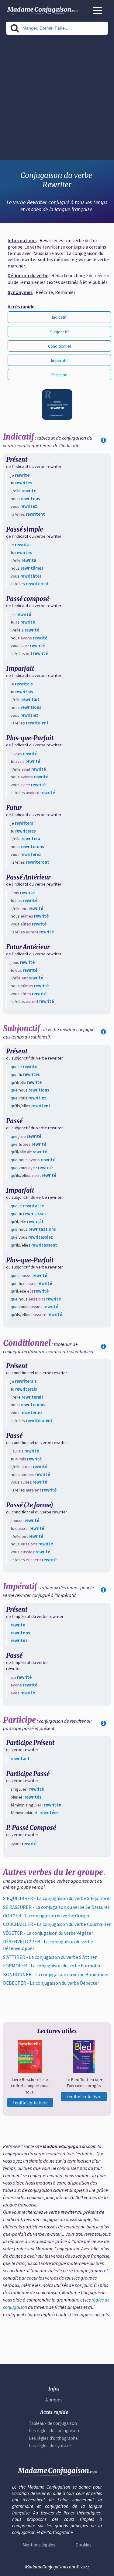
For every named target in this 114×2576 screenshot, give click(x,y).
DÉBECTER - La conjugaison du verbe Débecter (51, 1983)
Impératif (59, 360)
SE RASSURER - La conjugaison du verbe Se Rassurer (56, 1907)
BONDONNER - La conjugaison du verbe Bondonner (56, 1974)
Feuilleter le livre (30, 2103)
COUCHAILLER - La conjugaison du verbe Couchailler (57, 1924)
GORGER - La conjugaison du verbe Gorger (46, 1916)
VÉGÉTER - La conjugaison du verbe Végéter (48, 1933)
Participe (59, 375)
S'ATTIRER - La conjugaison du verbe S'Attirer (50, 1957)
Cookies (84, 2545)
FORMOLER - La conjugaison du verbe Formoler (52, 1966)
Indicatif (59, 317)
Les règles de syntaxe (50, 2445)
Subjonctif (59, 332)
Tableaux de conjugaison (53, 2423)
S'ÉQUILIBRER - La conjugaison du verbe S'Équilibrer (57, 1898)
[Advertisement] (57, 99)
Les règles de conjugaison (54, 2431)
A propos (54, 2400)
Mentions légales (39, 2545)
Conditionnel (59, 346)
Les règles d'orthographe (53, 2438)
